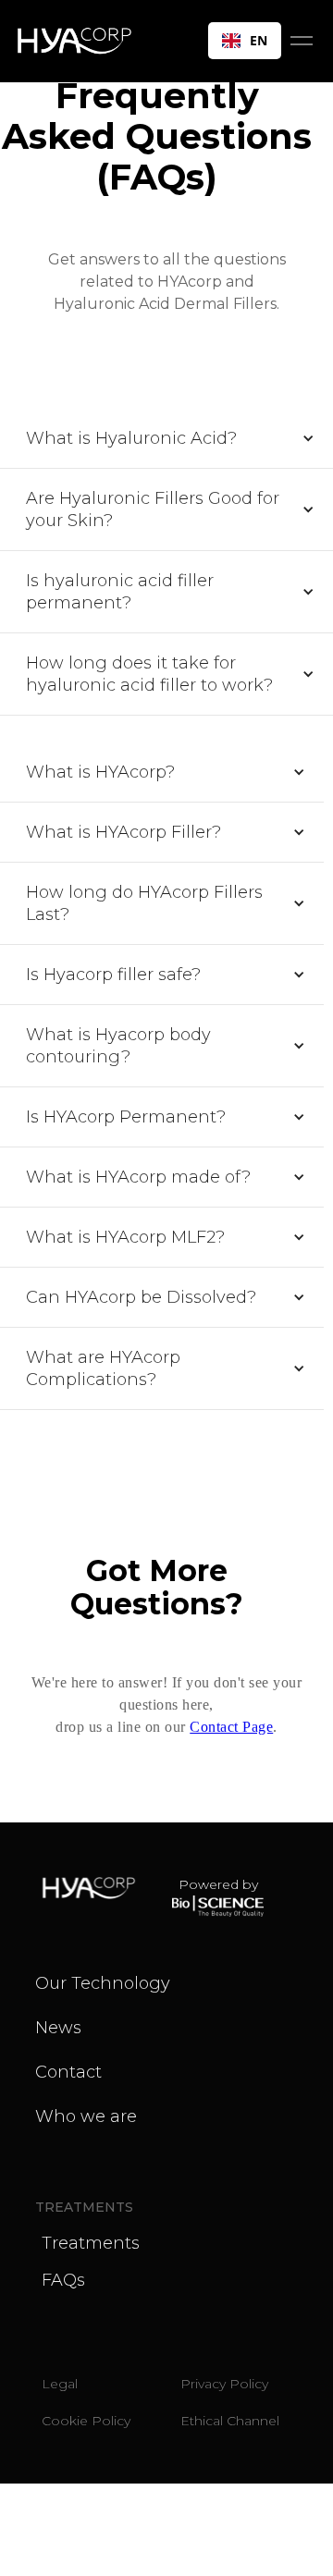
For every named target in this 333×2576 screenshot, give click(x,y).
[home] (82, 41)
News (58, 2028)
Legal (60, 2384)
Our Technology (103, 1983)
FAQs (63, 2280)
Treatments (91, 2243)
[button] (302, 41)
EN (259, 40)
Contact (68, 2072)
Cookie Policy (86, 2421)
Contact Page (231, 1727)
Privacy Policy (224, 2384)
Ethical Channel (230, 2421)
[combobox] (245, 41)
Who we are (86, 2116)
